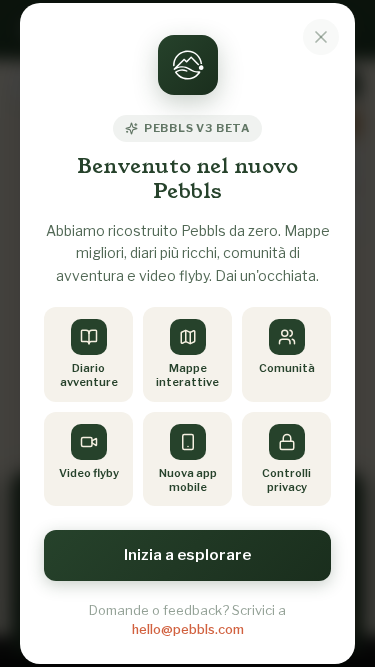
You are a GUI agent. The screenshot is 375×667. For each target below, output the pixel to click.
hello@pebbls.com (188, 629)
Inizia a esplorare (187, 555)
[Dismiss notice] (321, 37)
